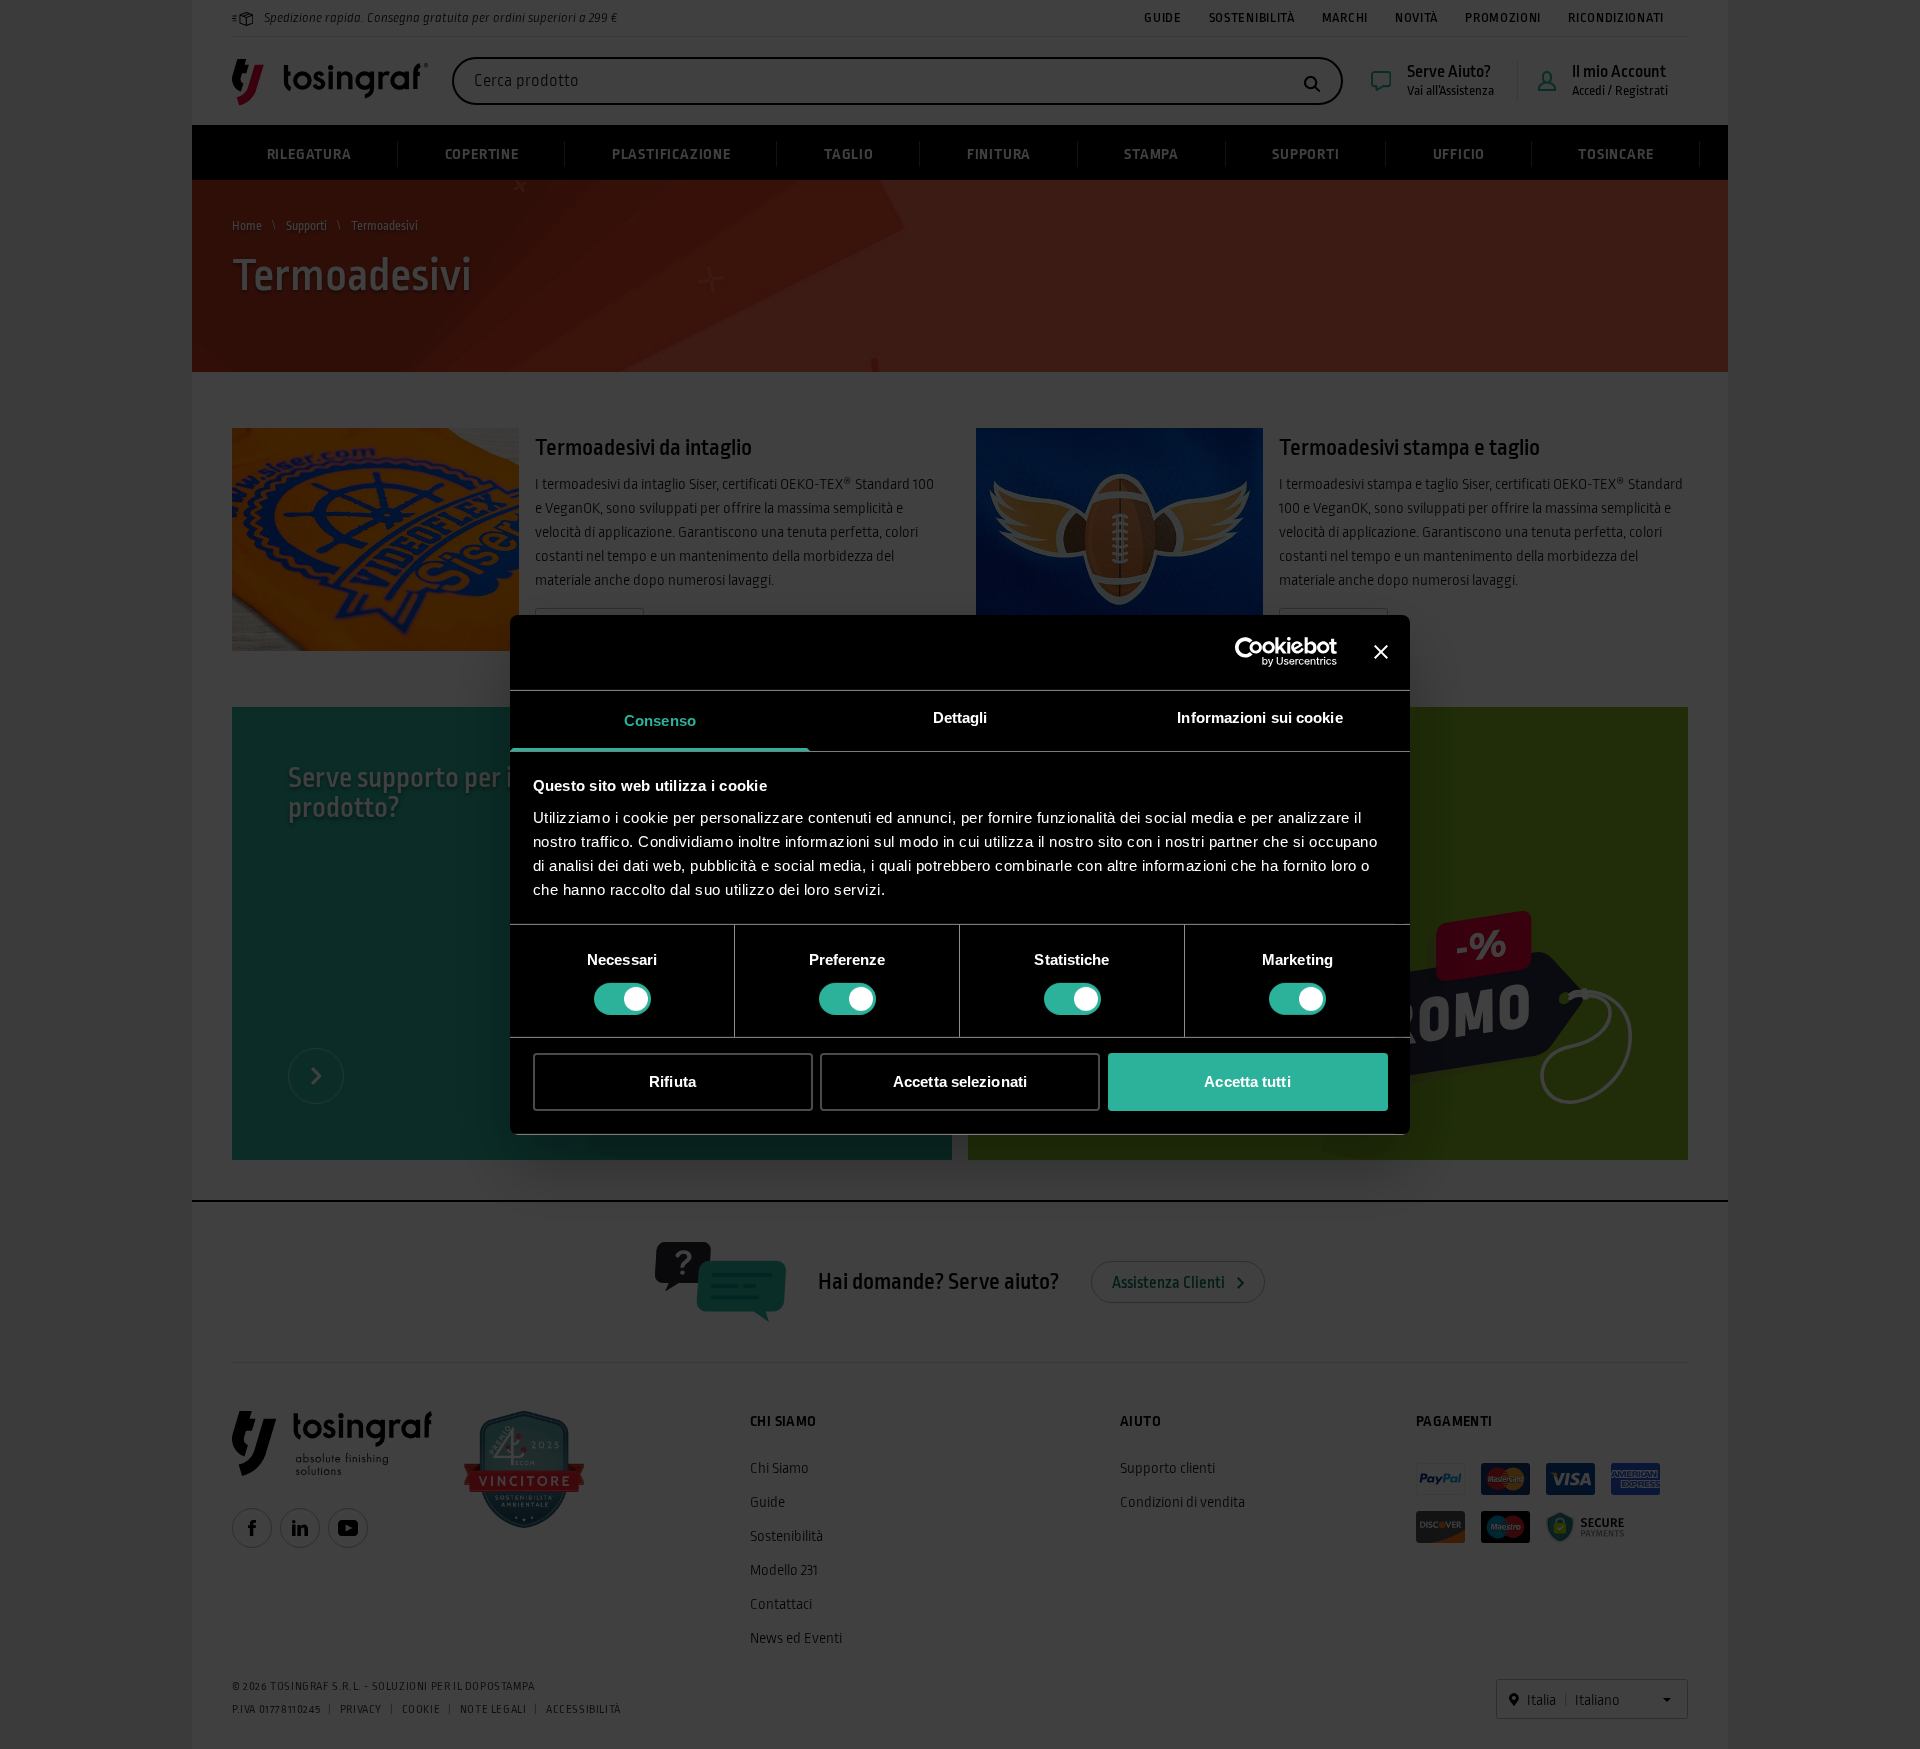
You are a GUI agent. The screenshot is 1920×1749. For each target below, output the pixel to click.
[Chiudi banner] (1381, 652)
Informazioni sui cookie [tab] (1259, 716)
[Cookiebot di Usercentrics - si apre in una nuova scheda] (1249, 652)
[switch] (847, 999)
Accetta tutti (1247, 1081)
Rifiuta (672, 1081)
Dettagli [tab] (960, 716)
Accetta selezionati (960, 1081)
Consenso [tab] (660, 719)
